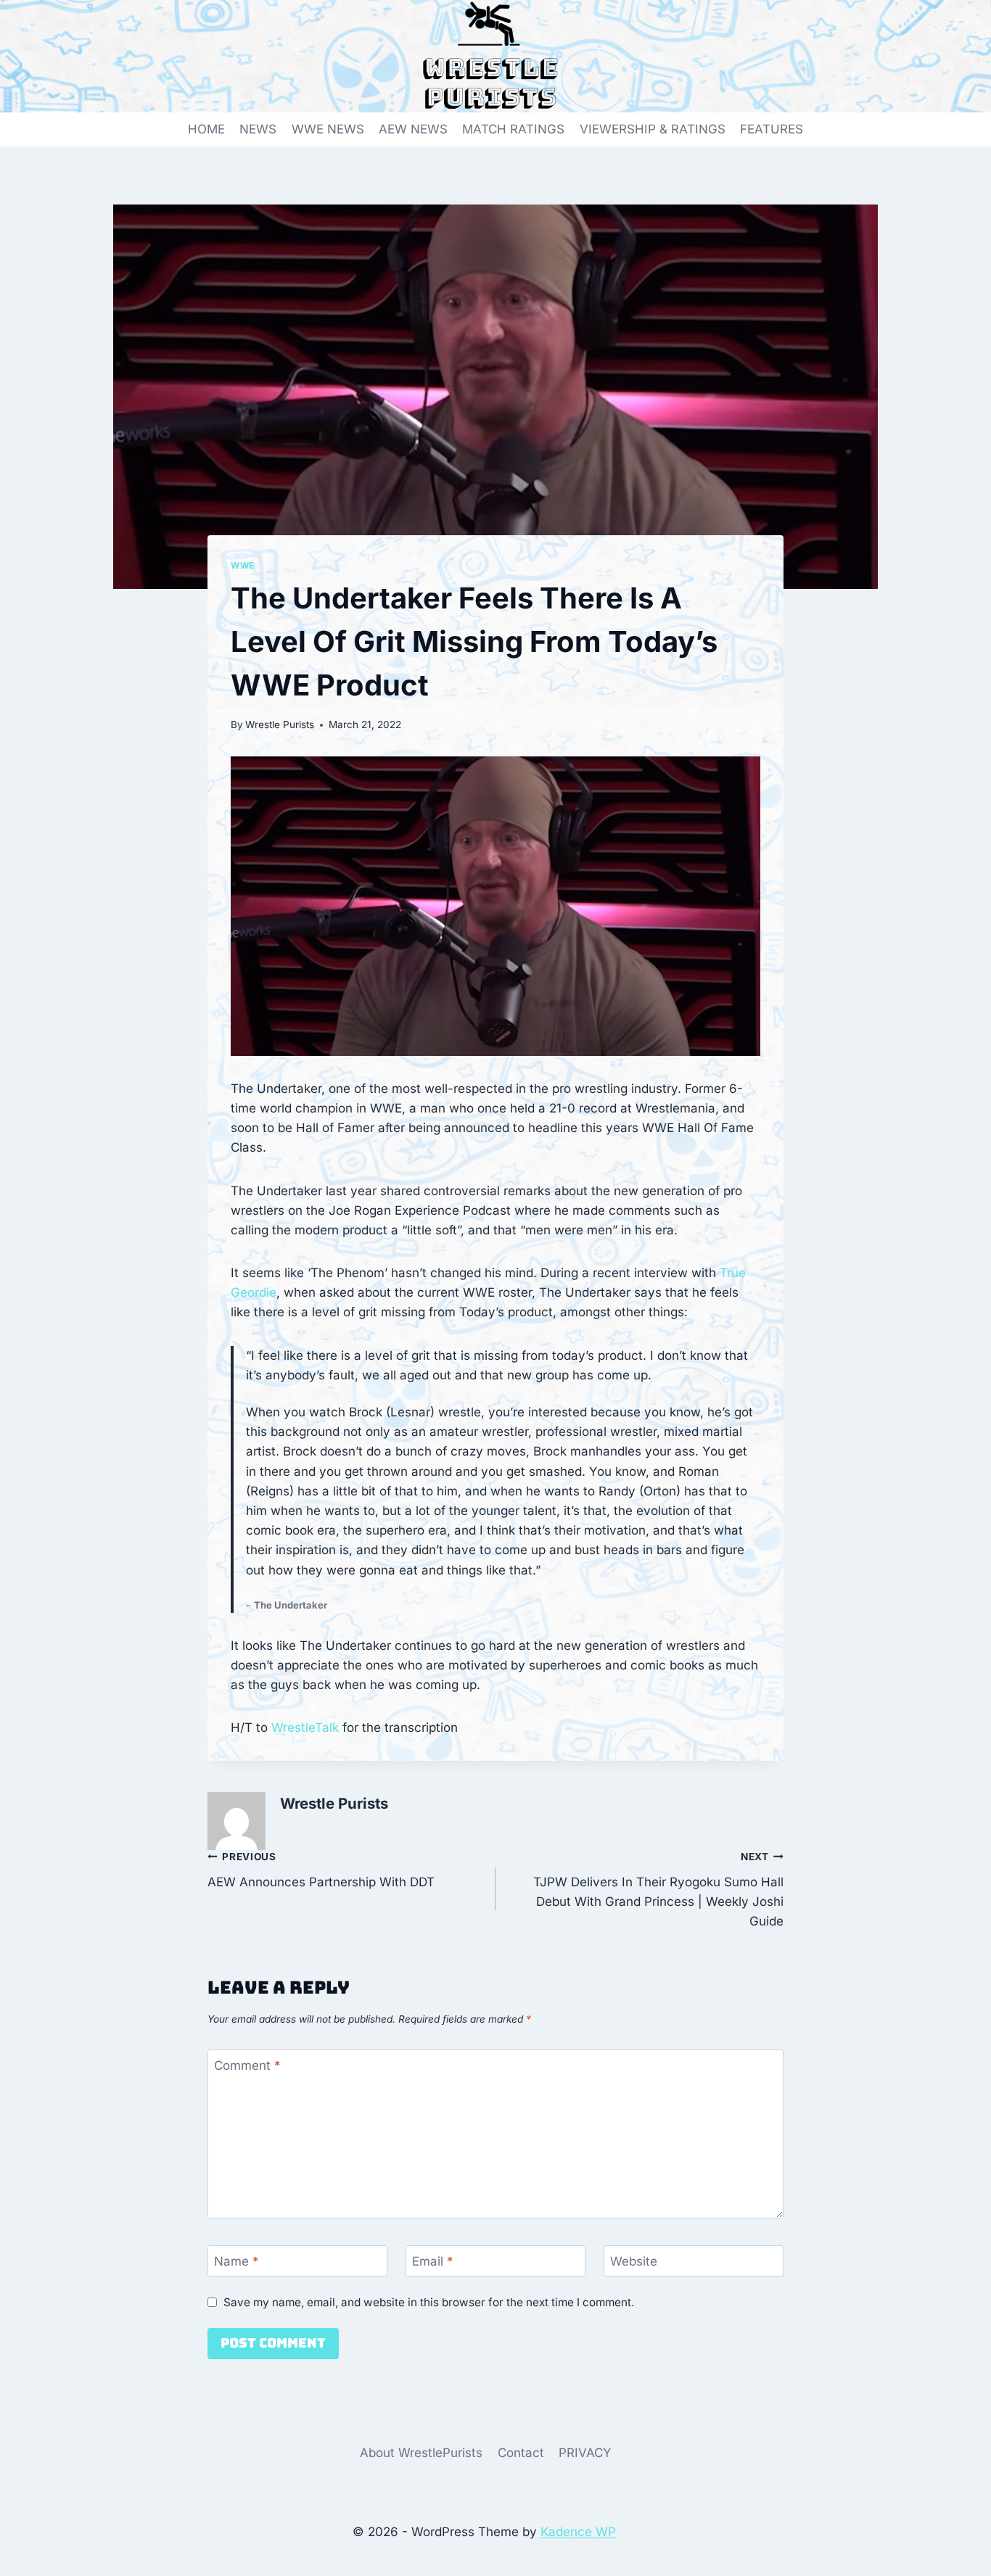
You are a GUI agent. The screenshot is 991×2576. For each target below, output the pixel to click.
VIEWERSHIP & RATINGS (653, 129)
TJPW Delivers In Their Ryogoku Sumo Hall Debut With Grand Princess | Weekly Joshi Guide (658, 1890)
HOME (206, 129)
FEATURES (772, 129)
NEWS (258, 129)
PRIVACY (585, 2453)
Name (237, 2261)
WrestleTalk (305, 1727)
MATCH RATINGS (513, 129)
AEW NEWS (413, 129)
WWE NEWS (328, 129)
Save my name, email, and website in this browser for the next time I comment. (429, 2302)
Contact (521, 2453)
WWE (243, 565)
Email (433, 2261)
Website (634, 2261)
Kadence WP (578, 2532)
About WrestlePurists (421, 2453)
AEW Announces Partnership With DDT (321, 1870)
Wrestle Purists (280, 724)
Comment (247, 2065)
